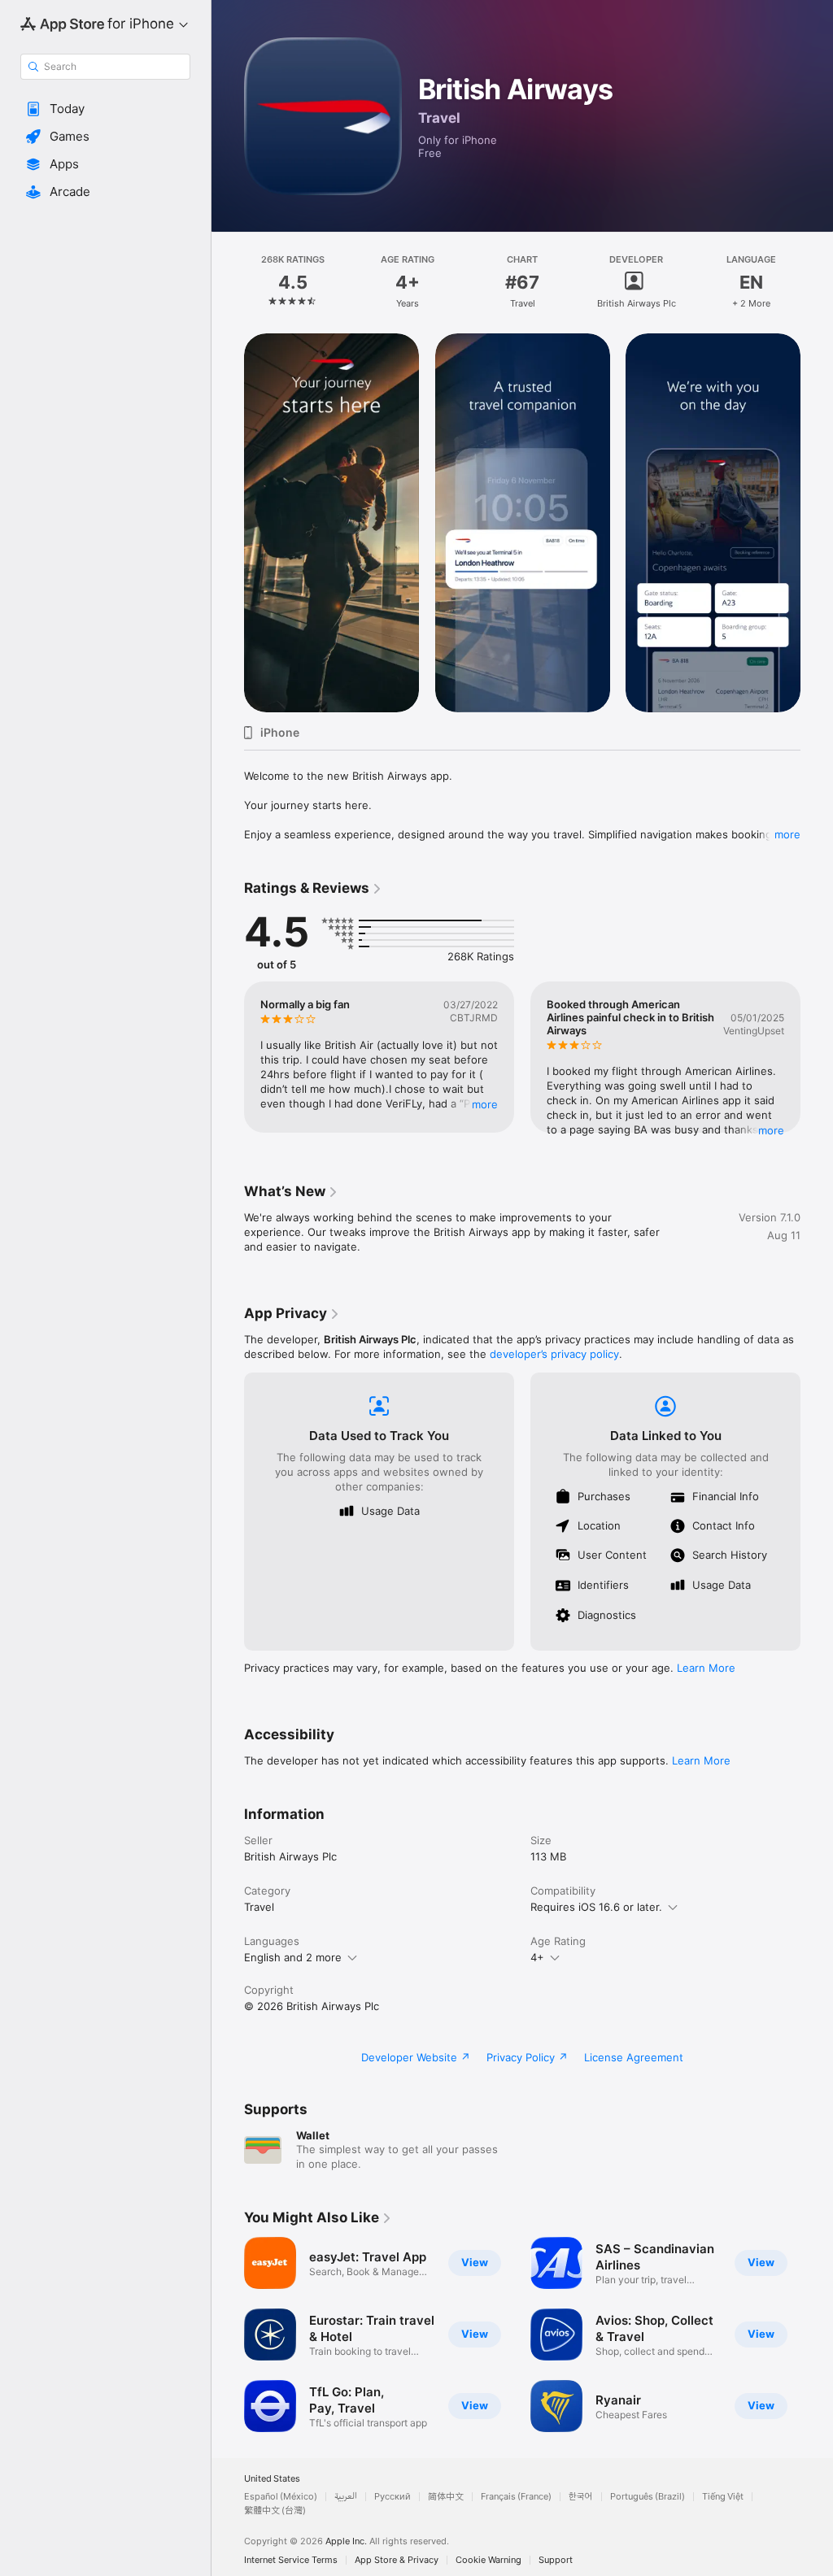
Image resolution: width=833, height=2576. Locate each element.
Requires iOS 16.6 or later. (596, 1907)
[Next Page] (817, 282)
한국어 (581, 2497)
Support (556, 2560)
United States (272, 2479)
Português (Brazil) (648, 2497)
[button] (105, 109)
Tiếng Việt (723, 2497)
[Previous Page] (228, 282)
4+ (537, 1957)
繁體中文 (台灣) (275, 2511)
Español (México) (281, 2497)
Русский (393, 2497)
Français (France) (516, 2497)
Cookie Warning (488, 2560)
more (787, 834)
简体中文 (446, 2497)
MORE (485, 1104)
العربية (346, 2497)
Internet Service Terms (291, 2560)
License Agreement (634, 2057)
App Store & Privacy (397, 2560)
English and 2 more (293, 1957)
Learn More (706, 1668)
